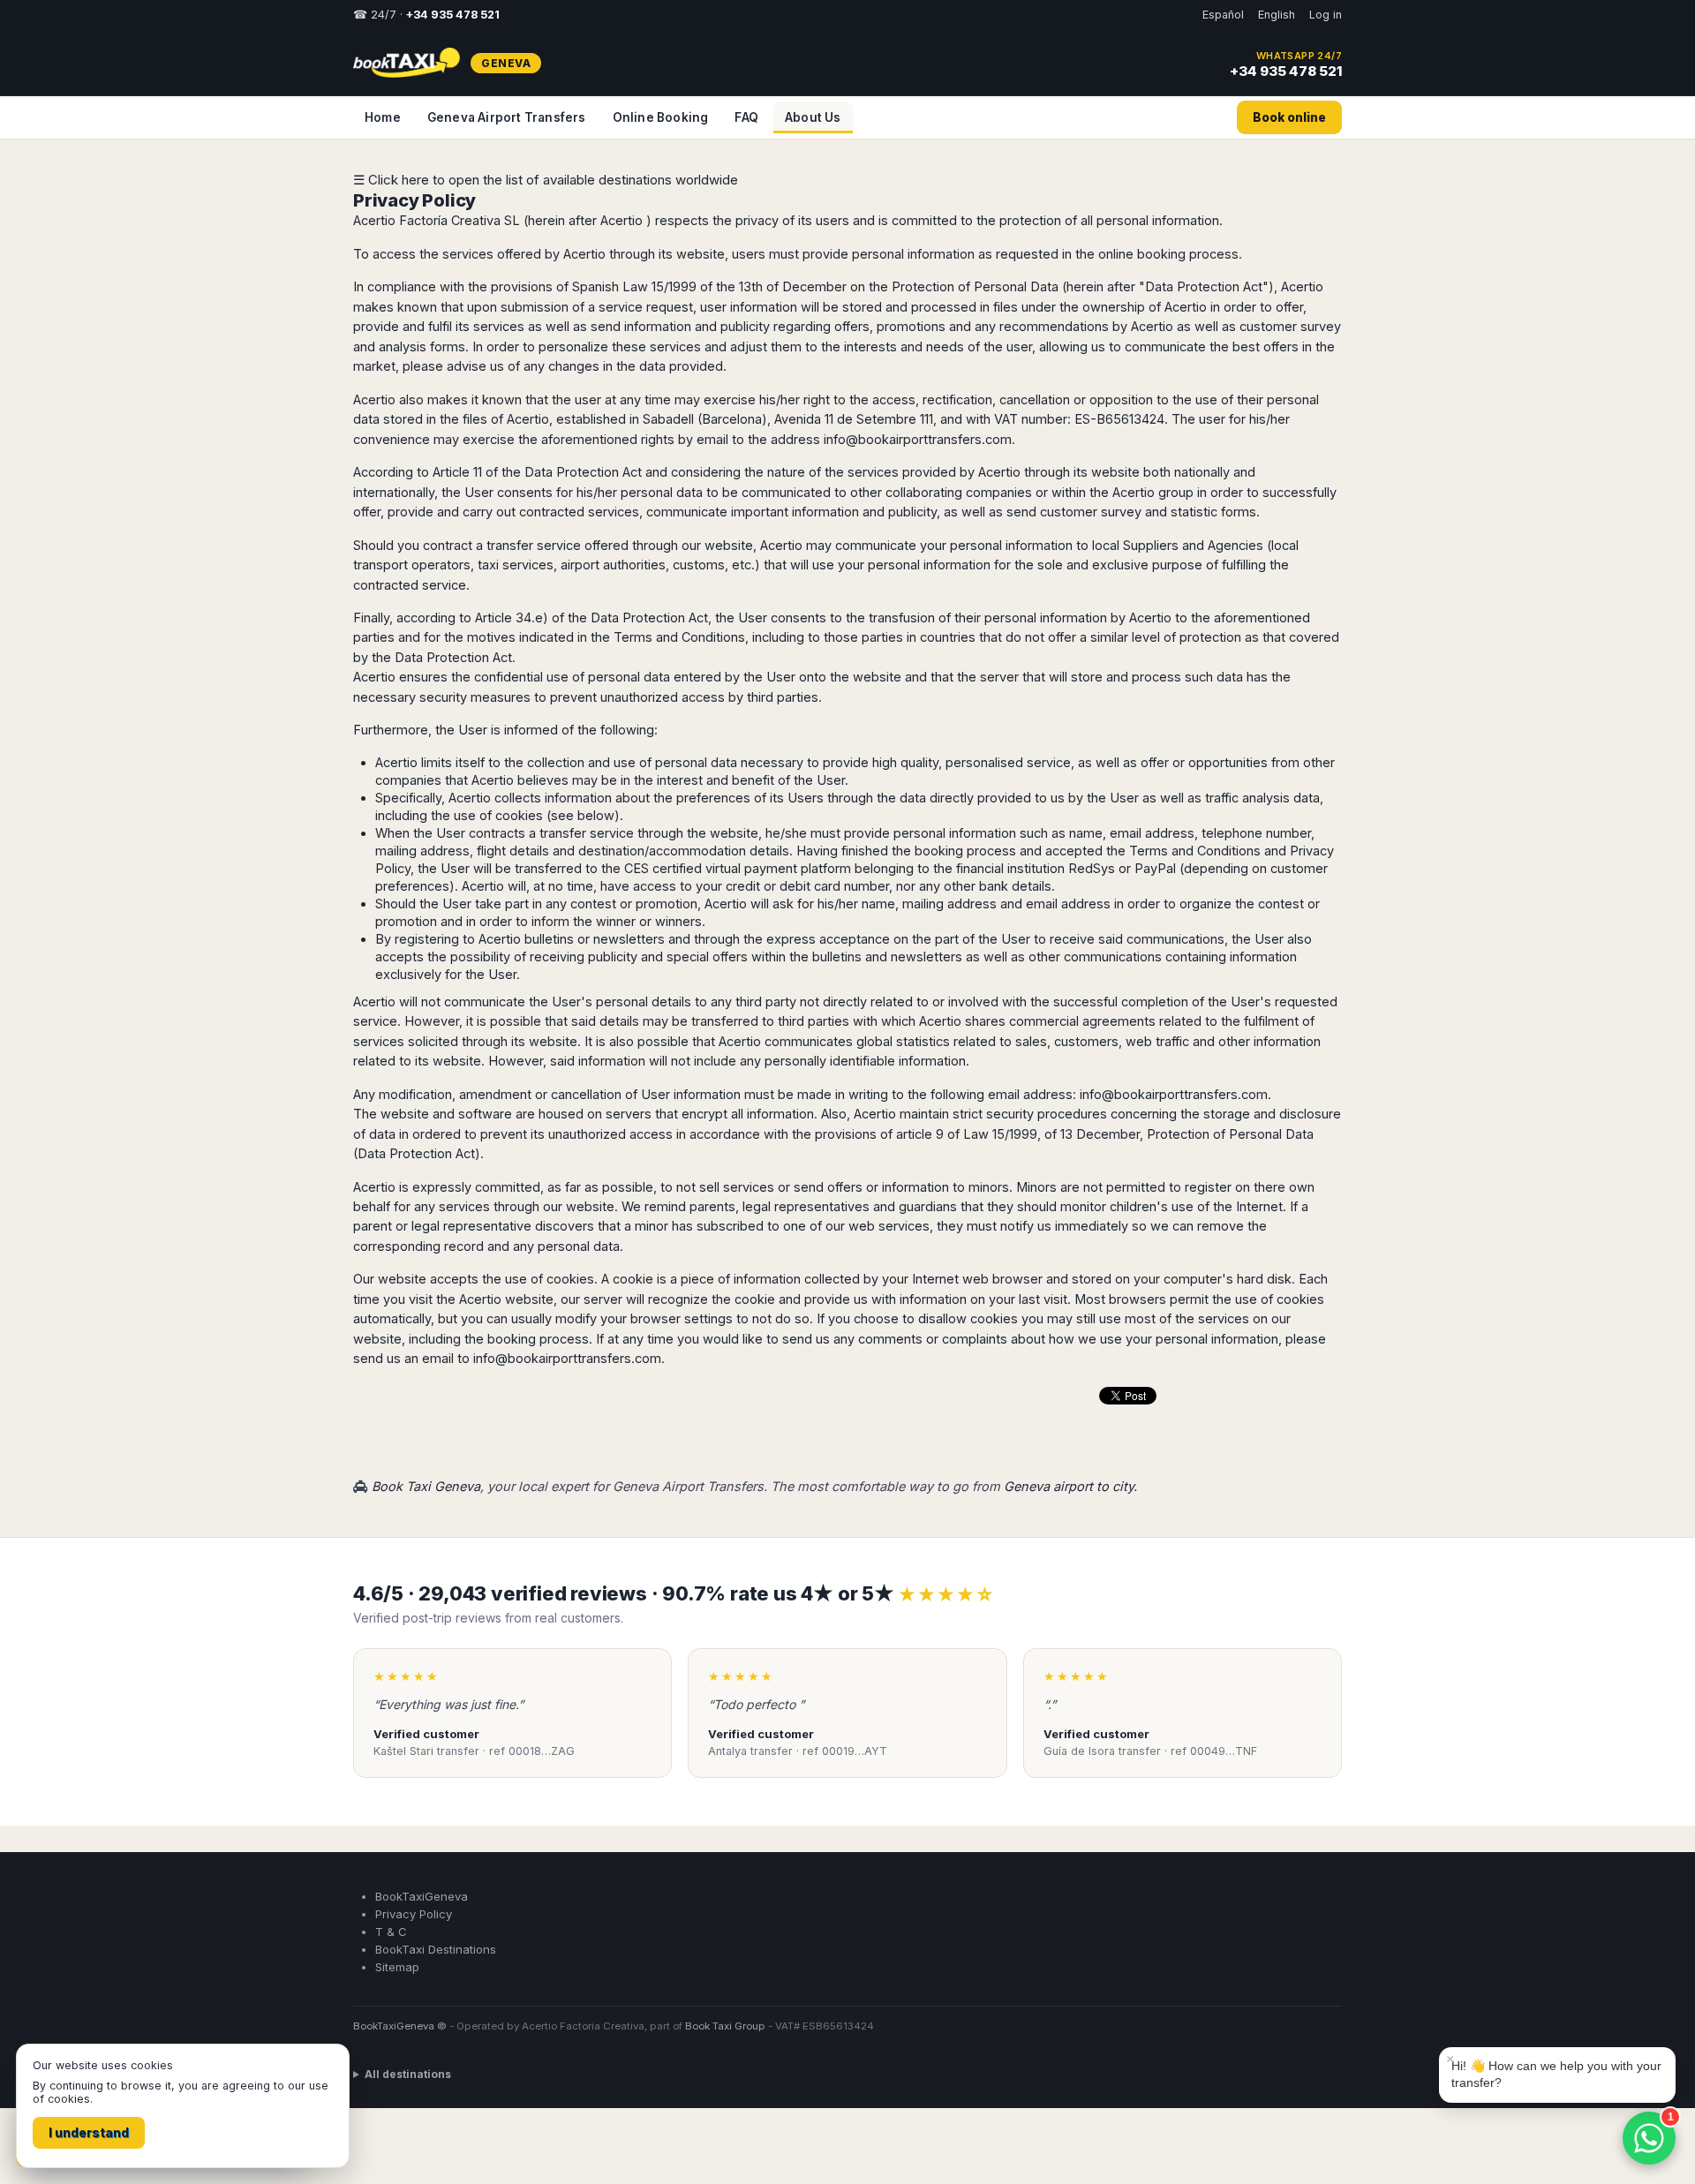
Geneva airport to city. (1070, 1486)
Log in (1326, 15)
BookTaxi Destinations (436, 1949)
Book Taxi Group (725, 2026)
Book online (1289, 117)
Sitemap (397, 1967)
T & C (391, 1932)
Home (383, 117)
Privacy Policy (414, 200)
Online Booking (661, 117)
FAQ (746, 117)
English (1277, 15)
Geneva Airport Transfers (507, 117)
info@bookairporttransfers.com (918, 439)
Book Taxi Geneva (426, 1486)
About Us (813, 117)
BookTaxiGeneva (422, 1896)
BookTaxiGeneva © (400, 2026)
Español (1223, 15)
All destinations (408, 2074)
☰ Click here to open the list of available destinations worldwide (546, 180)
